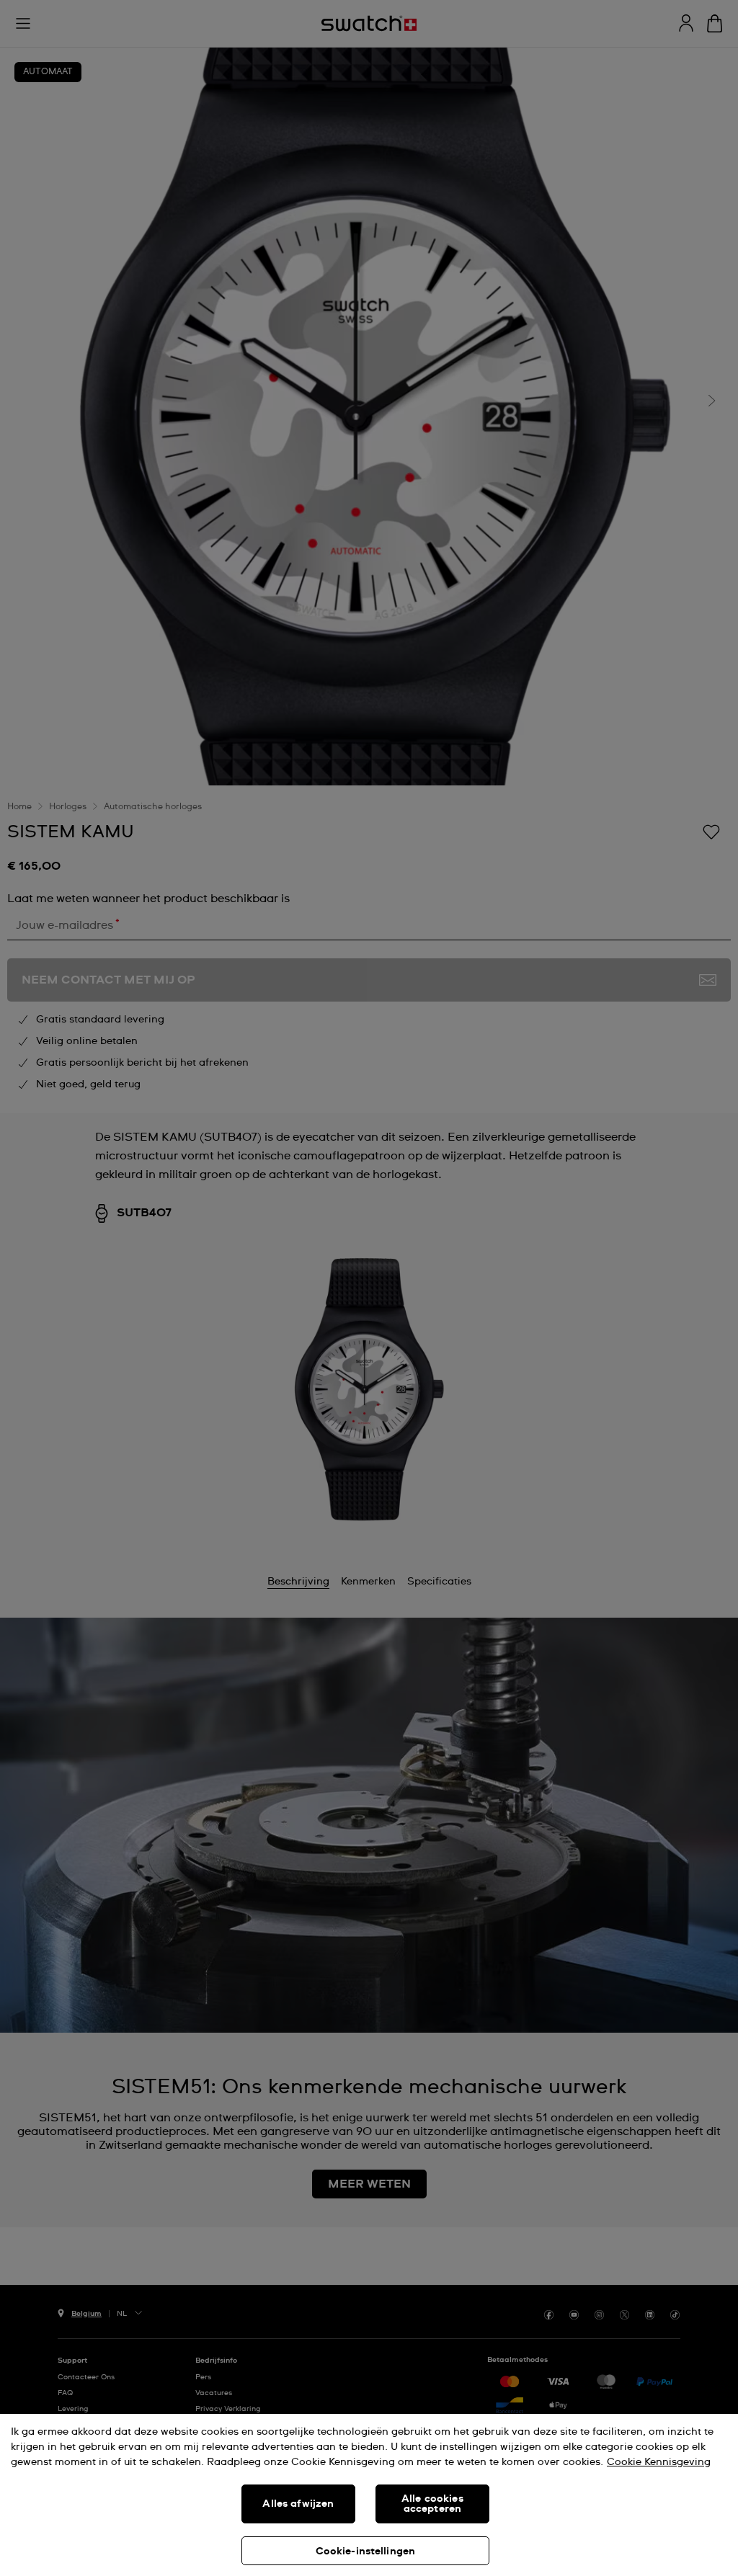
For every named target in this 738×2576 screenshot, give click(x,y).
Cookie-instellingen (366, 2552)
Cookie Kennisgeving (659, 2462)
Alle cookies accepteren (432, 2504)
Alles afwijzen (298, 2504)
